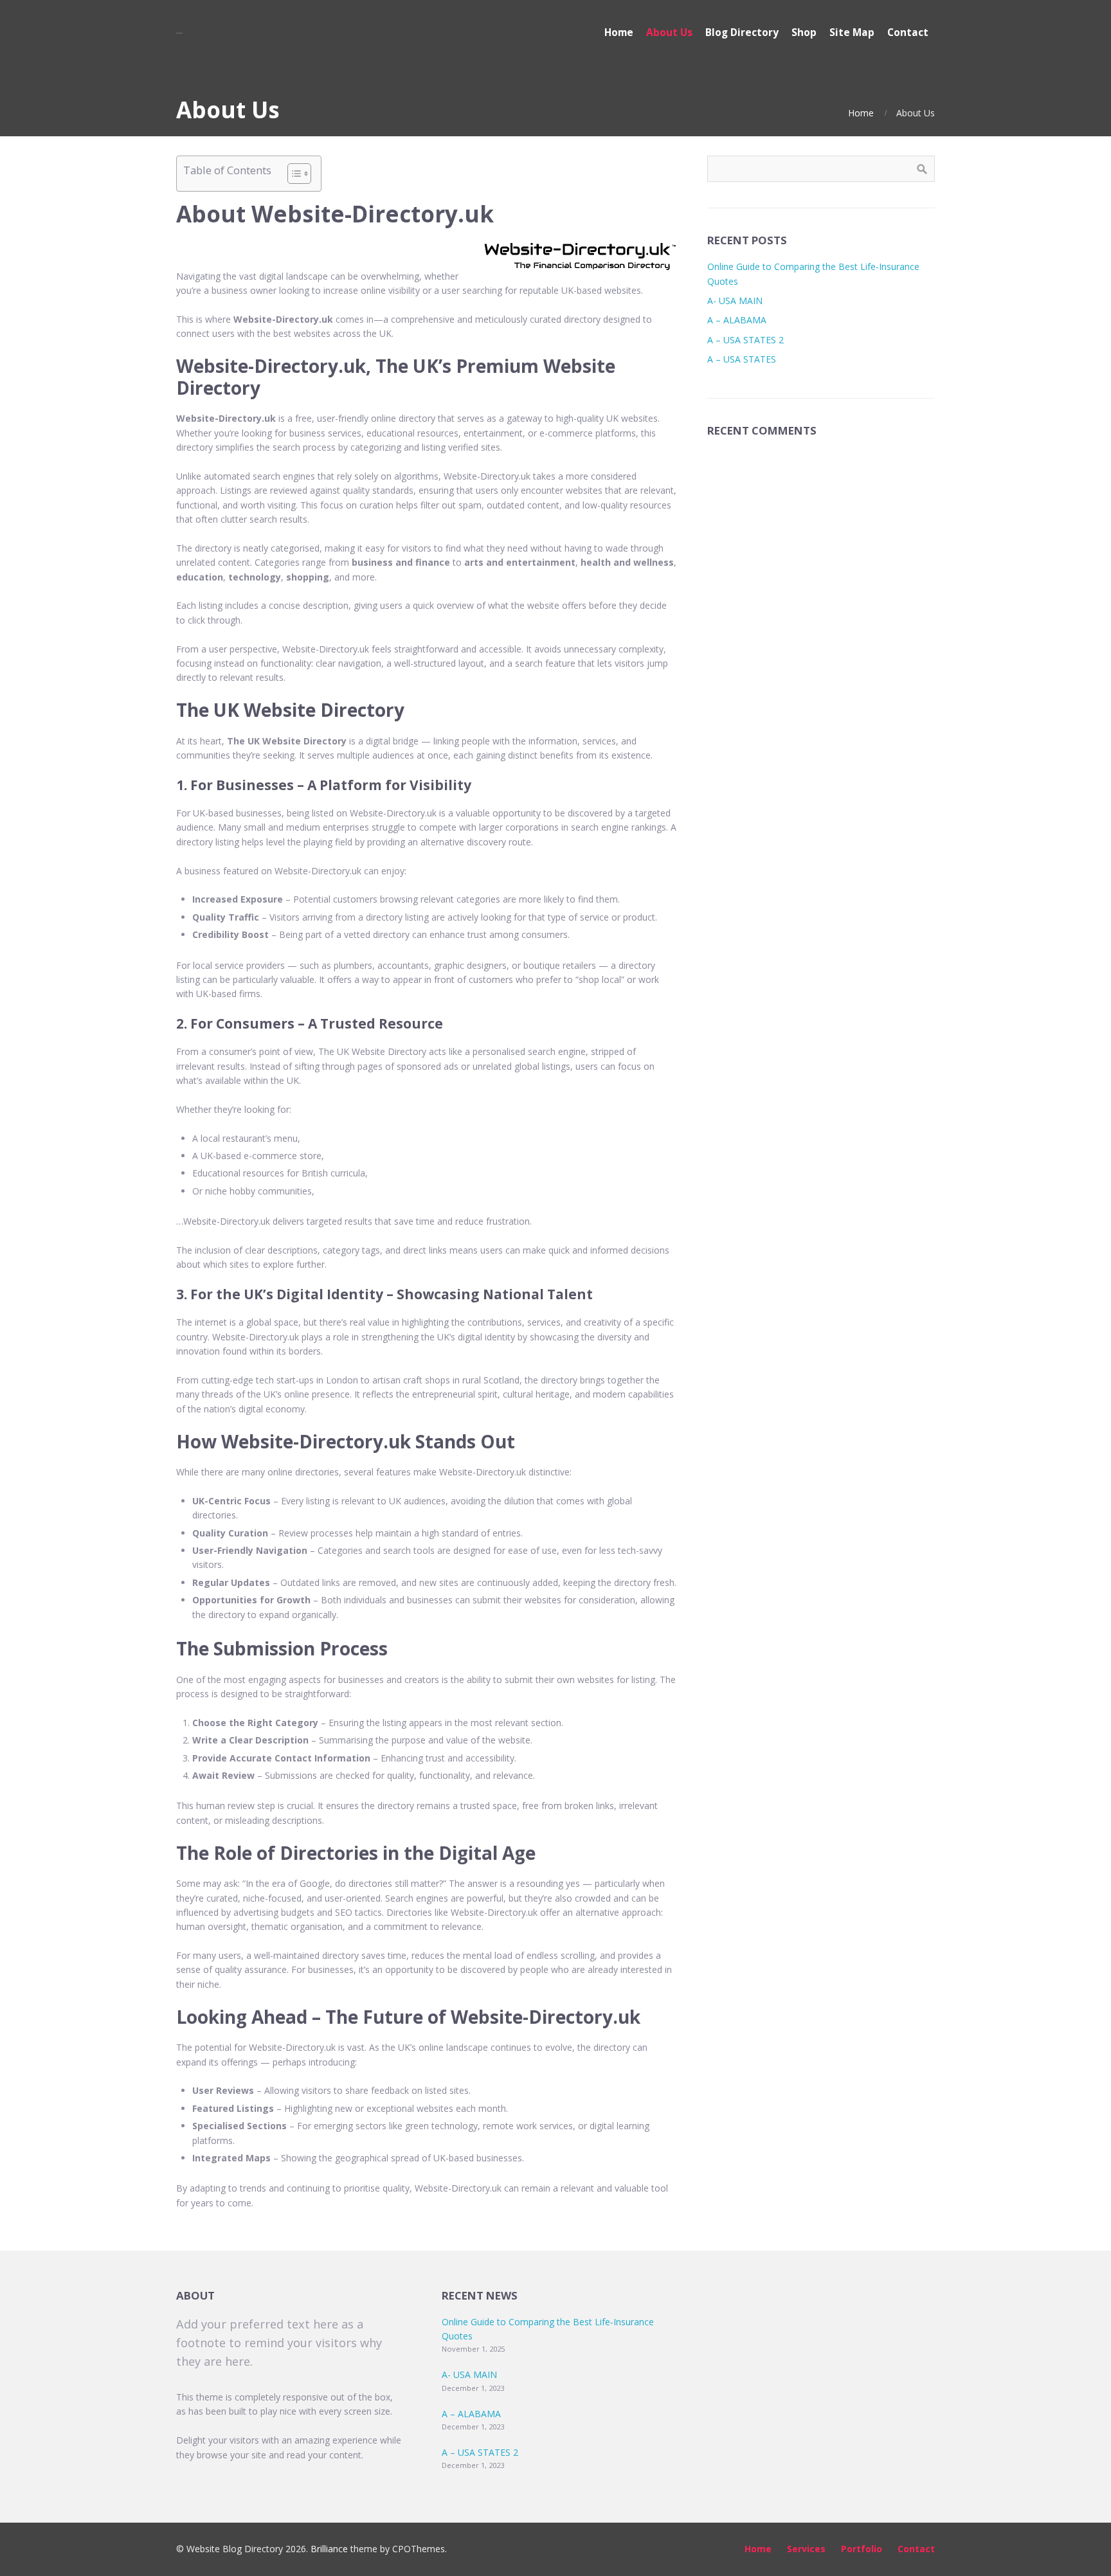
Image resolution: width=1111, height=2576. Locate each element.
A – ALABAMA (737, 320)
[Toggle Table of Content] (293, 174)
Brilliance (329, 2549)
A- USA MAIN (735, 301)
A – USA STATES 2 (745, 340)
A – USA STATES (742, 359)
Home (861, 113)
